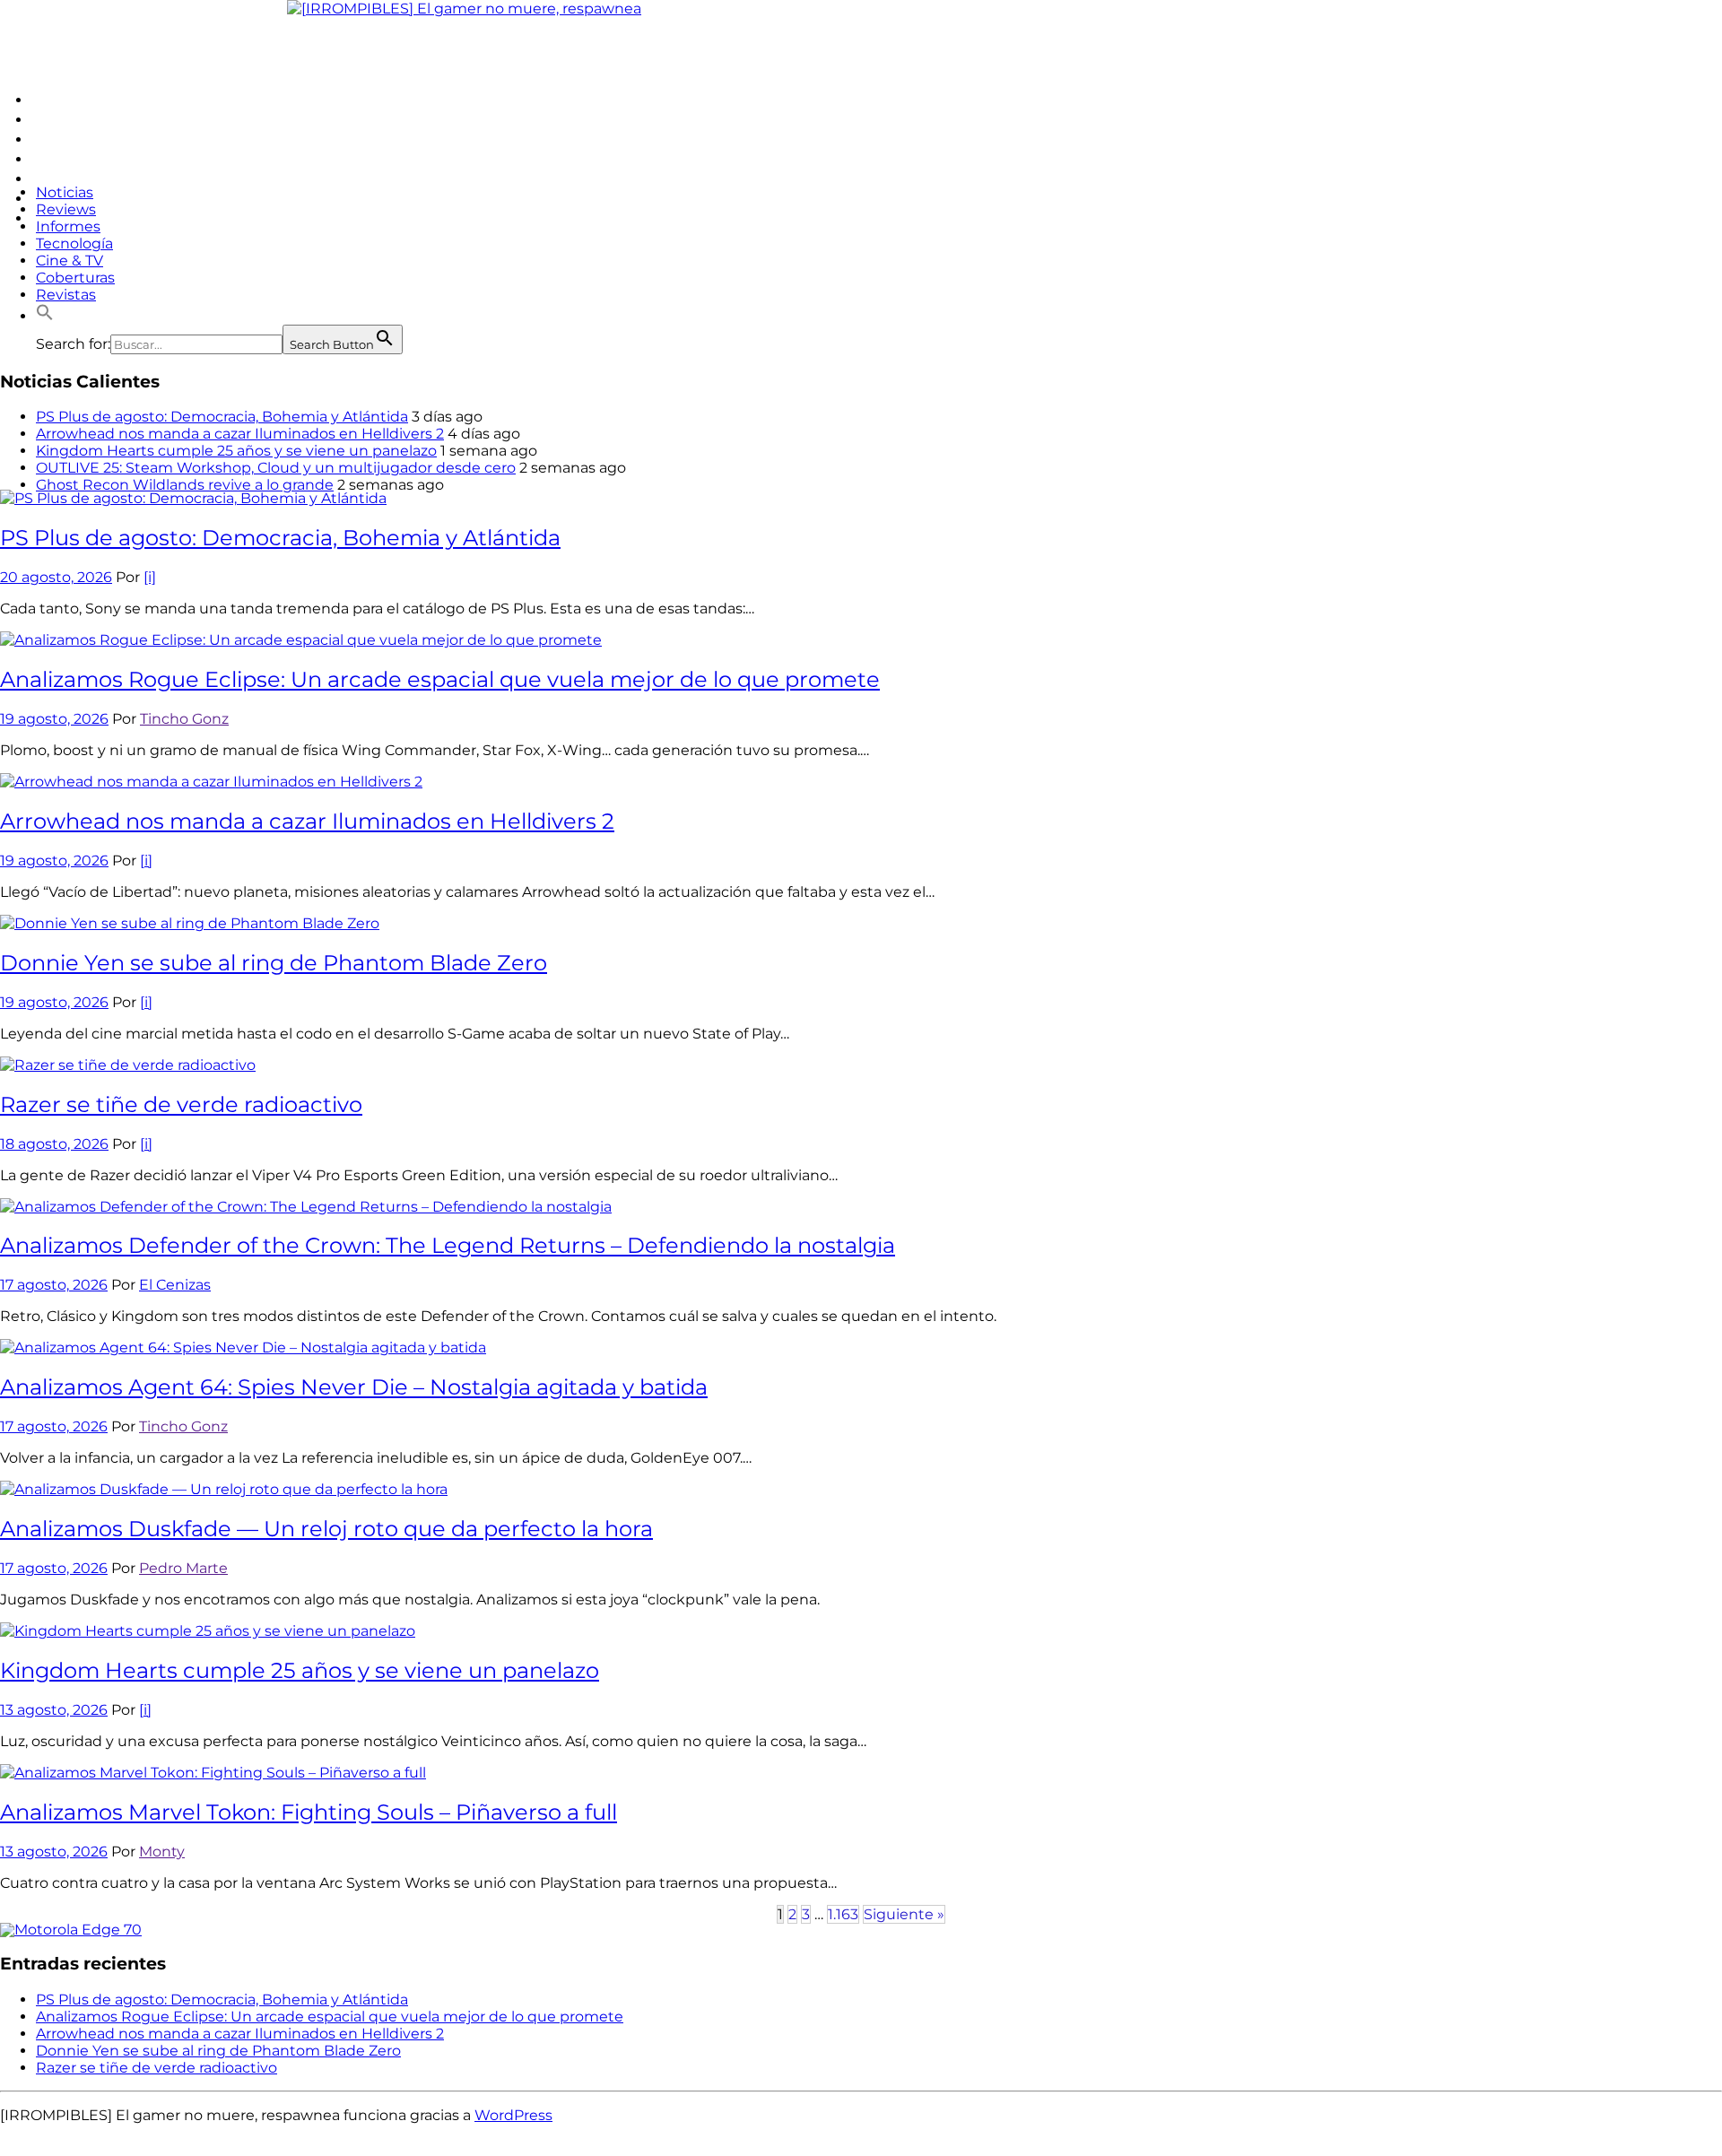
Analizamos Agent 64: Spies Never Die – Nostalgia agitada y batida (354, 1387)
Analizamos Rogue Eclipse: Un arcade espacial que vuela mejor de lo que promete (440, 679)
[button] (45, 316)
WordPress (513, 2115)
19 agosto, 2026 (54, 719)
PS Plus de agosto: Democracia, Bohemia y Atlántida (222, 417)
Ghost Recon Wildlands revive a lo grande (185, 485)
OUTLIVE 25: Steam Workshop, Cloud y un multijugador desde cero (276, 468)
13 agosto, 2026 (54, 1710)
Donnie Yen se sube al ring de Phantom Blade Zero (274, 963)
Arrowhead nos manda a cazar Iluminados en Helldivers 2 (240, 434)
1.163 (843, 1914)
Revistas (66, 295)
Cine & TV (70, 261)
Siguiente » (904, 1914)
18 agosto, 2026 (54, 1144)
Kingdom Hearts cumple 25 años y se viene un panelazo (236, 451)
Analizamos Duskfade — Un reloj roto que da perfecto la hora (326, 1529)
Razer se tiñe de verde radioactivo (181, 1104)
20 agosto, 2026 (56, 577)
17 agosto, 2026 (54, 1285)
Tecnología (74, 243)
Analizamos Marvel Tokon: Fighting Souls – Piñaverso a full (309, 1812)
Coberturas (75, 278)
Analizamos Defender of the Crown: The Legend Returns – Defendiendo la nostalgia (448, 1245)
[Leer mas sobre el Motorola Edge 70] (71, 1930)
